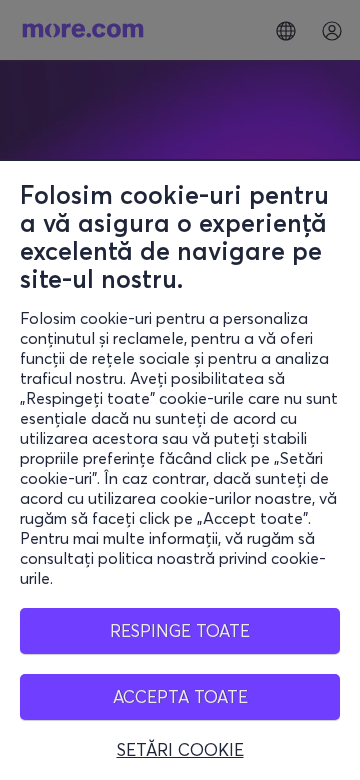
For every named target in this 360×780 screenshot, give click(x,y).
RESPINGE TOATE (180, 630)
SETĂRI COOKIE (180, 750)
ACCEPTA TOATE (180, 696)
